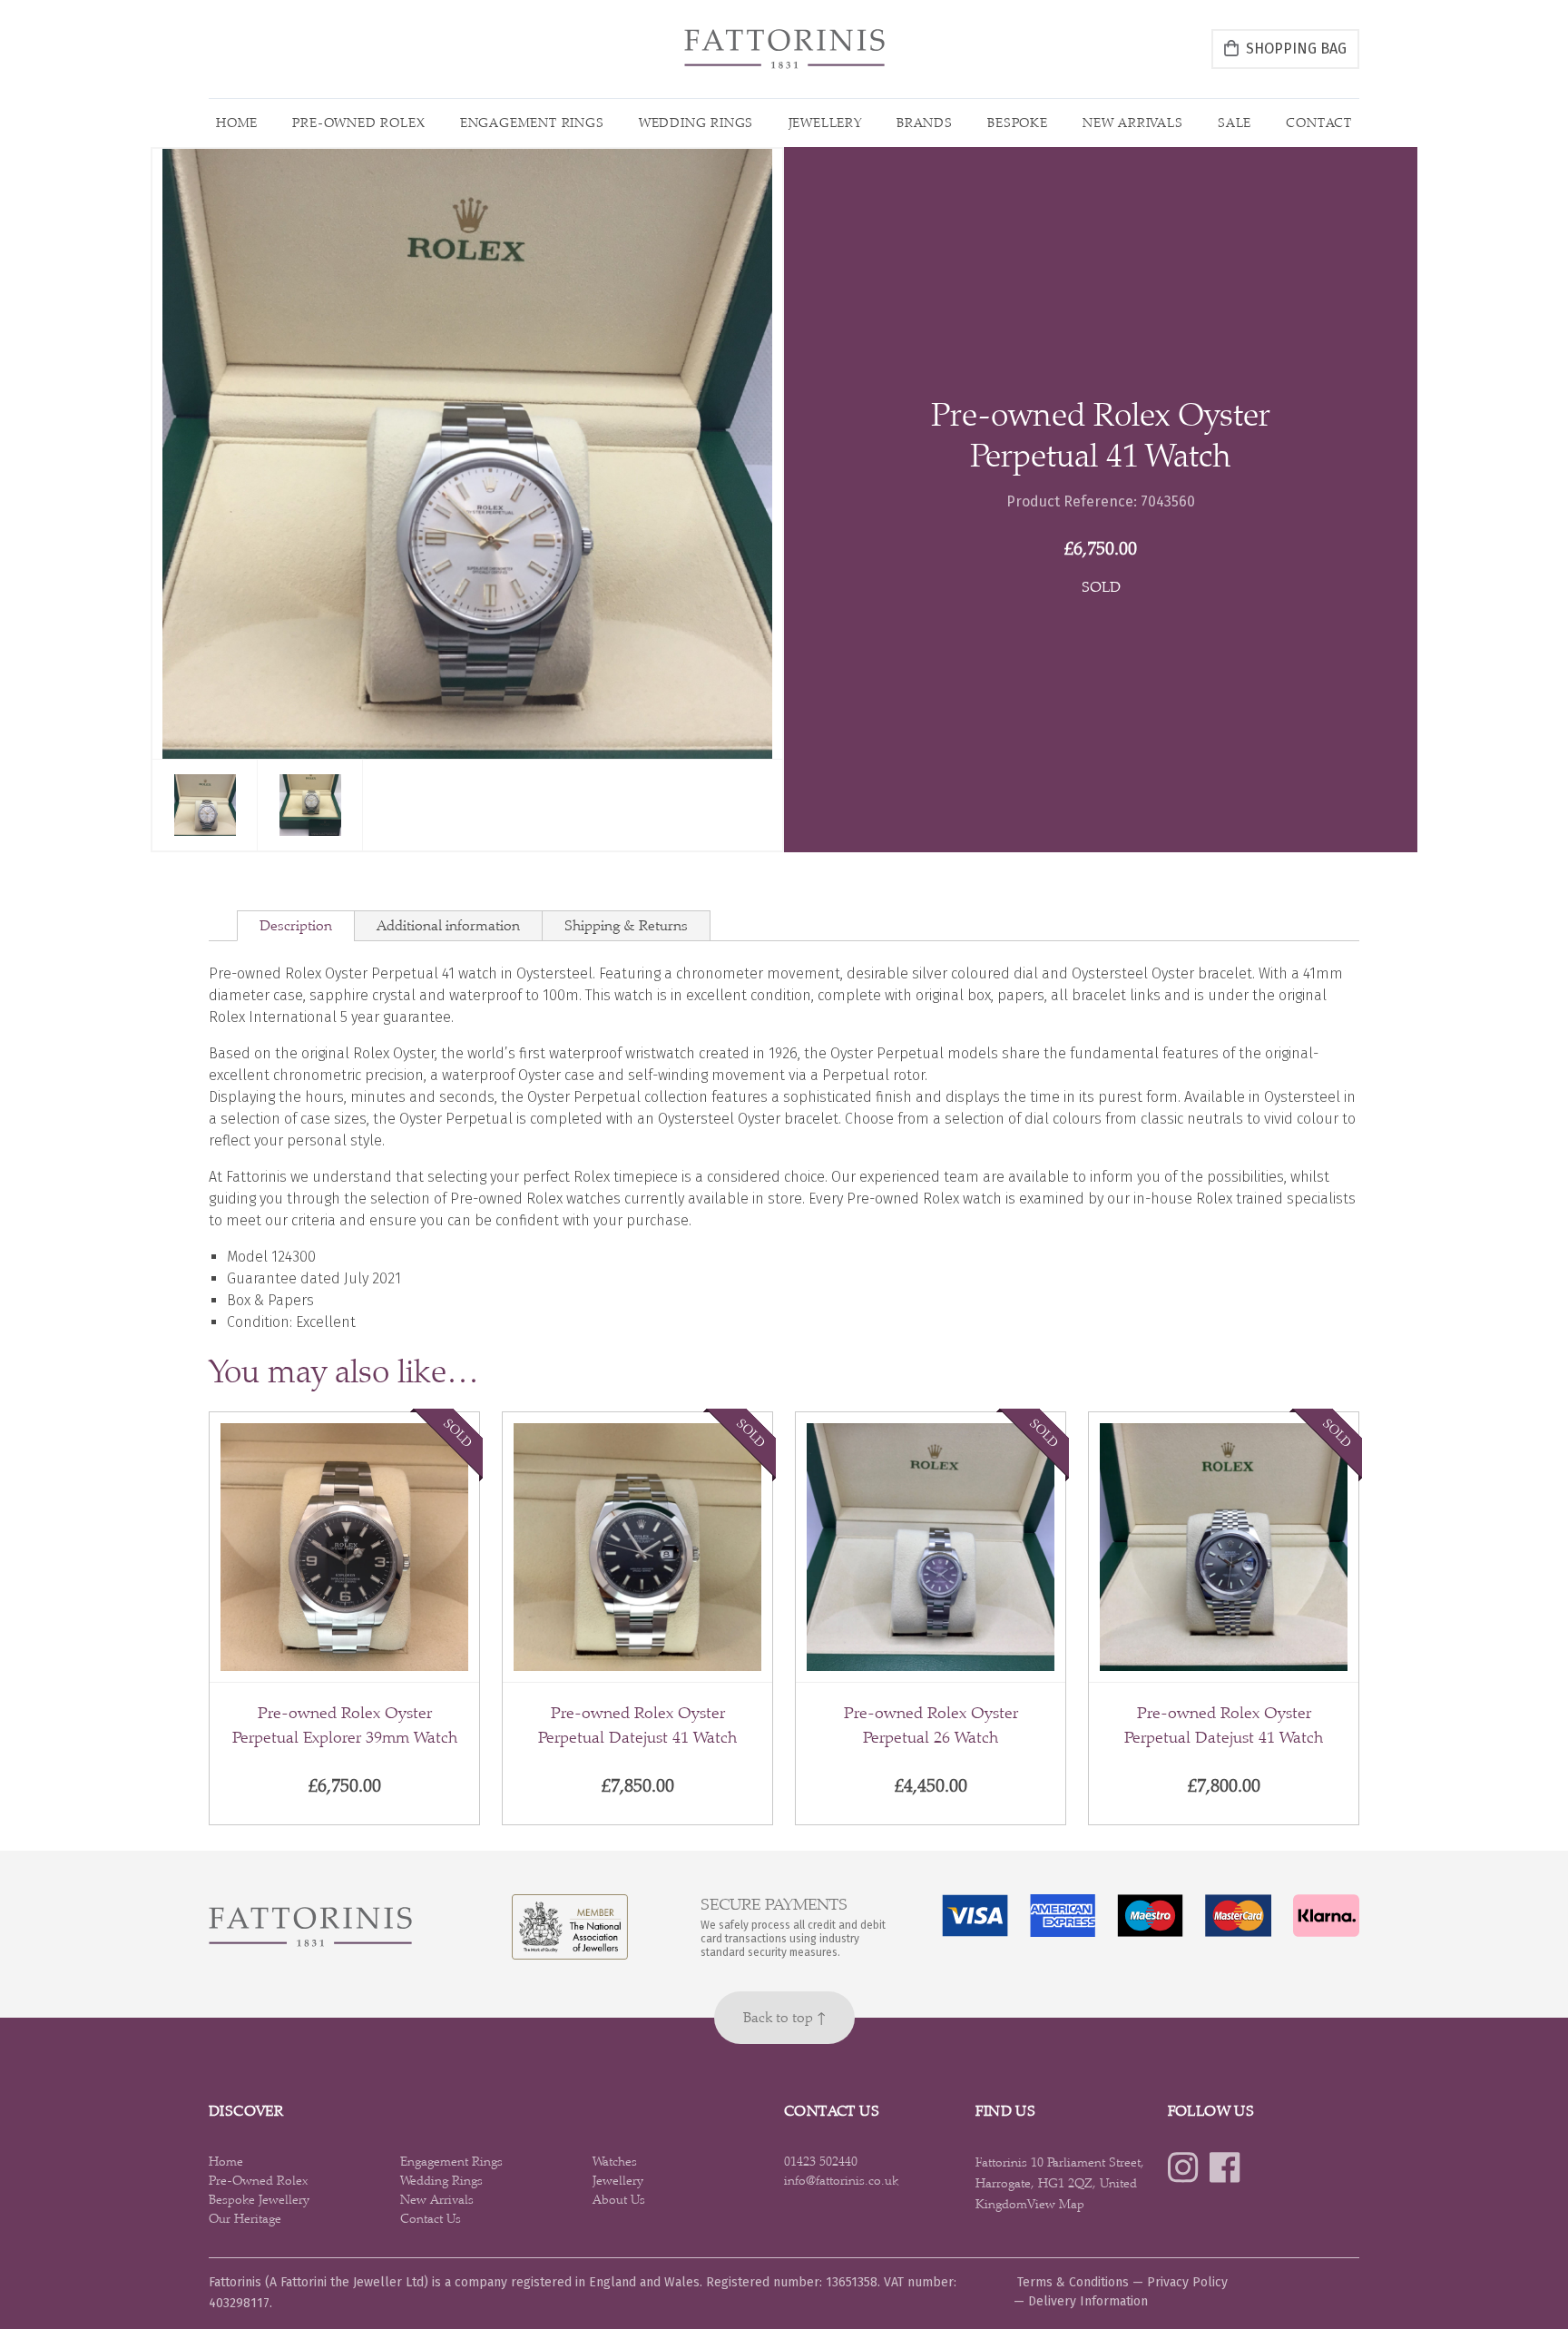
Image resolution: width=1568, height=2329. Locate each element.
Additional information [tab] (448, 925)
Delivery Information (1088, 2301)
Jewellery (825, 123)
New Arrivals (1133, 123)
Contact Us (431, 2218)
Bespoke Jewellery (259, 2199)
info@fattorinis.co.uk (841, 2180)
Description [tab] (296, 925)
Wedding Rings (696, 123)
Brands (925, 123)
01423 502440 (821, 2161)
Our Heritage (245, 2218)
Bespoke (1018, 123)
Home (237, 123)
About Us (619, 2199)
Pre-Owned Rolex (358, 123)
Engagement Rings (532, 123)
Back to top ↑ (784, 2017)
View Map (1056, 2204)
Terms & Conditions (1073, 2282)
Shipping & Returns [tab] (626, 925)
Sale (1235, 123)
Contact (1319, 123)
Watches (615, 2161)
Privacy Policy (1187, 2282)
